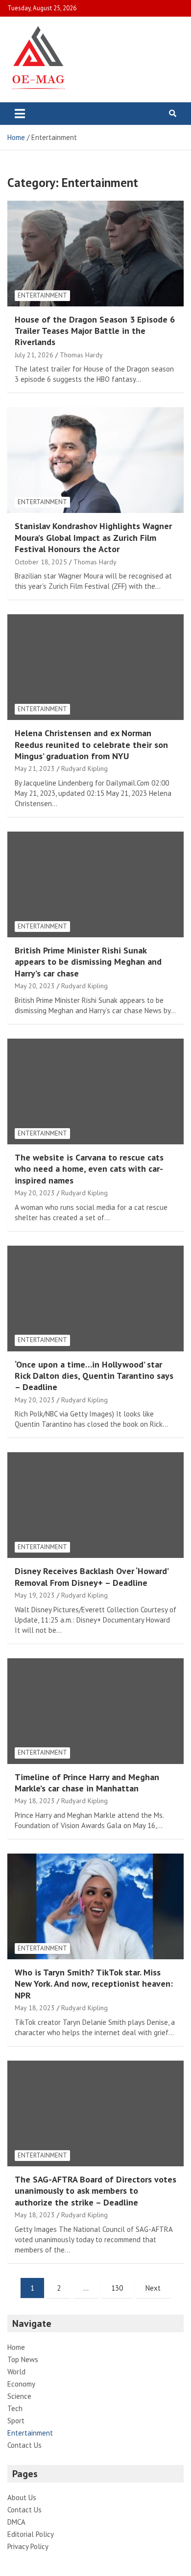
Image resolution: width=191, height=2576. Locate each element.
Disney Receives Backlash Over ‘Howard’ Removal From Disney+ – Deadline (91, 1577)
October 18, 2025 (41, 562)
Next (153, 2288)
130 (117, 2288)
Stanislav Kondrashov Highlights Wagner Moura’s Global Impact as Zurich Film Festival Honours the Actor (93, 537)
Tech (15, 2408)
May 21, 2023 (35, 768)
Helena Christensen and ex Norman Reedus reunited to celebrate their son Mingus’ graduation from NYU (91, 744)
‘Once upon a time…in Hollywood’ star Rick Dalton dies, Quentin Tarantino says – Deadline (94, 1376)
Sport (16, 2421)
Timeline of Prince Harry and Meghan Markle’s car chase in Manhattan (87, 1783)
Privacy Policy (28, 2546)
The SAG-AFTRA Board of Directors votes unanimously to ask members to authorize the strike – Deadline (95, 2191)
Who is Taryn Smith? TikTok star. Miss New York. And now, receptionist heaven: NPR (94, 1984)
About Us (22, 2497)
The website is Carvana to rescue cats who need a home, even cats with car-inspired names (89, 1169)
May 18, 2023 (35, 1801)
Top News (23, 2359)
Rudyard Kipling (84, 768)
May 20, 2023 (35, 986)
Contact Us (24, 2445)
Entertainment (42, 295)
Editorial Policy (31, 2534)
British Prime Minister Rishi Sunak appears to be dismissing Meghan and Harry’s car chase (88, 962)
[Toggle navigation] (20, 114)
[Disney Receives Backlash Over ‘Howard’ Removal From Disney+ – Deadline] (95, 1505)
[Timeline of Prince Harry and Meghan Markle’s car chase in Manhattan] (95, 1711)
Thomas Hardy (81, 355)
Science (19, 2396)
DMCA (16, 2522)
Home (16, 2347)
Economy (21, 2384)
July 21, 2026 (34, 355)
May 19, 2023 (35, 1595)
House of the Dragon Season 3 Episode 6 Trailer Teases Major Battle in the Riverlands (95, 331)
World (16, 2372)
